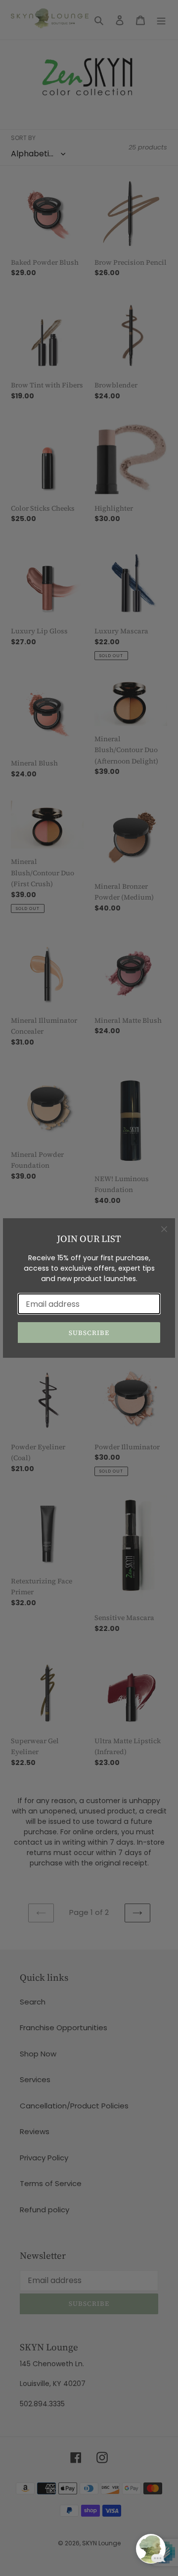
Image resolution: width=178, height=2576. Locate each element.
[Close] (164, 1229)
